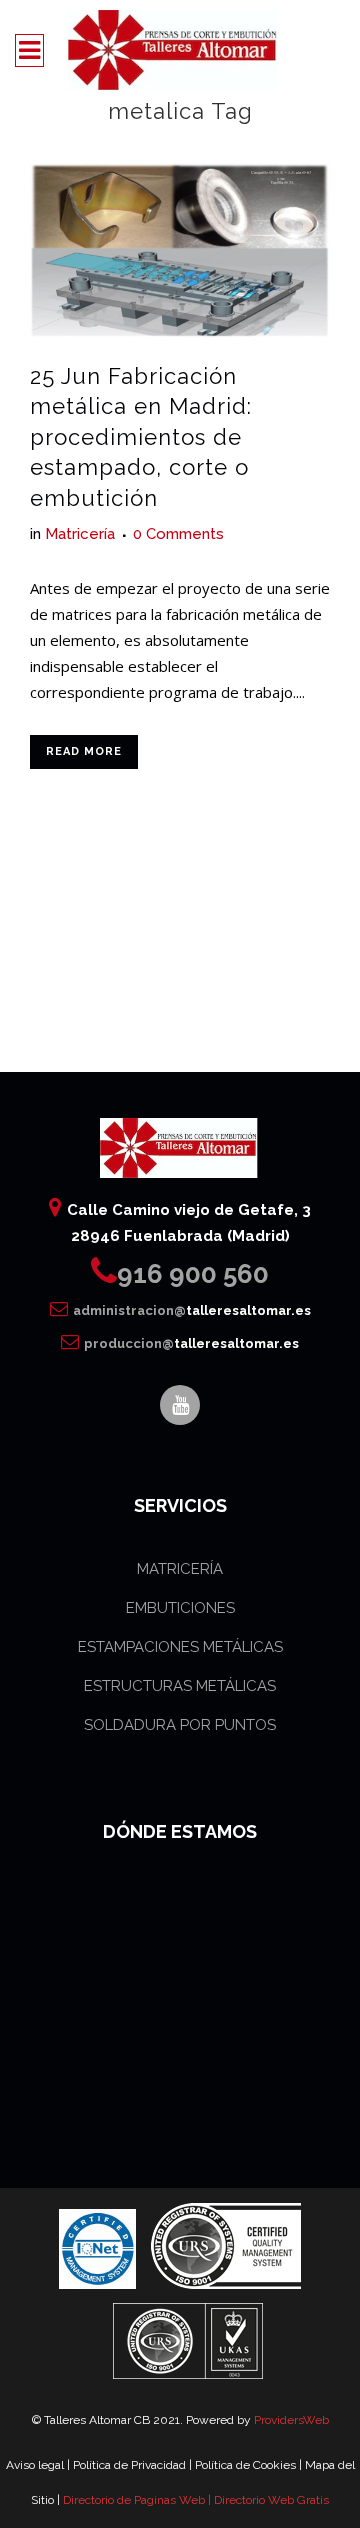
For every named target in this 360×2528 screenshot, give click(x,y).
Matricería (80, 534)
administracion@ (192, 1310)
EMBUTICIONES (180, 1608)
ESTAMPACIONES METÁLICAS (180, 1647)
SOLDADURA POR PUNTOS (180, 1725)
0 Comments (178, 534)
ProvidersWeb (291, 2420)
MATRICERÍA (180, 1569)
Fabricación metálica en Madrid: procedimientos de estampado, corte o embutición (141, 437)
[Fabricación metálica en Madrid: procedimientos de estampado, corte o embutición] (180, 250)
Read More (84, 751)
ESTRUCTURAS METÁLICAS (180, 1686)
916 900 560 (193, 1274)
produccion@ (191, 1343)
